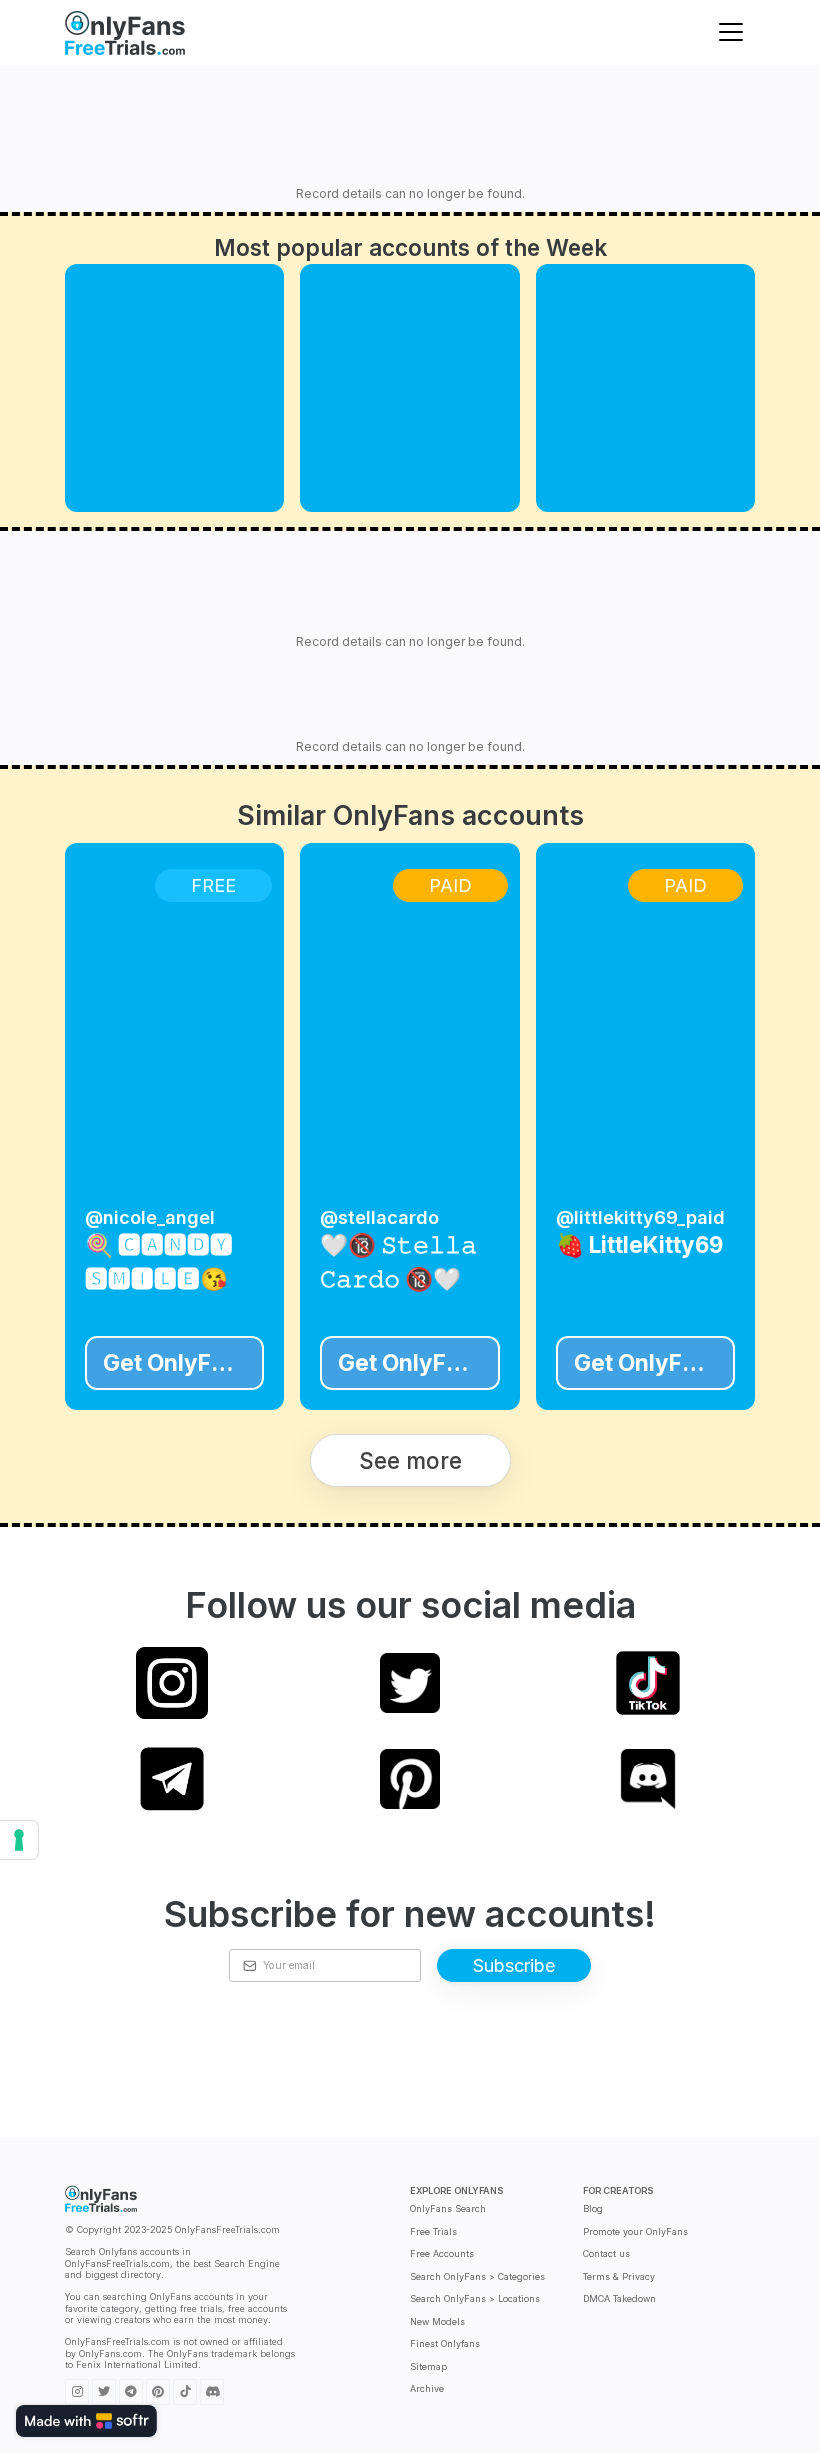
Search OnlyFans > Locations (475, 2298)
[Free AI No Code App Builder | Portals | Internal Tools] (86, 2421)
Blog (593, 2208)
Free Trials (433, 2231)
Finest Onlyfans (445, 2343)
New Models (437, 2321)
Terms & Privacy (619, 2276)
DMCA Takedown (619, 2298)
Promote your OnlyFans (635, 2231)
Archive (427, 2388)
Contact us (606, 2253)
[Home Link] (125, 32)
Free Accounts (442, 2253)
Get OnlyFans (176, 1362)
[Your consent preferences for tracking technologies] (19, 1840)
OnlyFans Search (448, 2208)
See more (410, 1460)
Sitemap (428, 2366)
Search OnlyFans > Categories (477, 2276)
